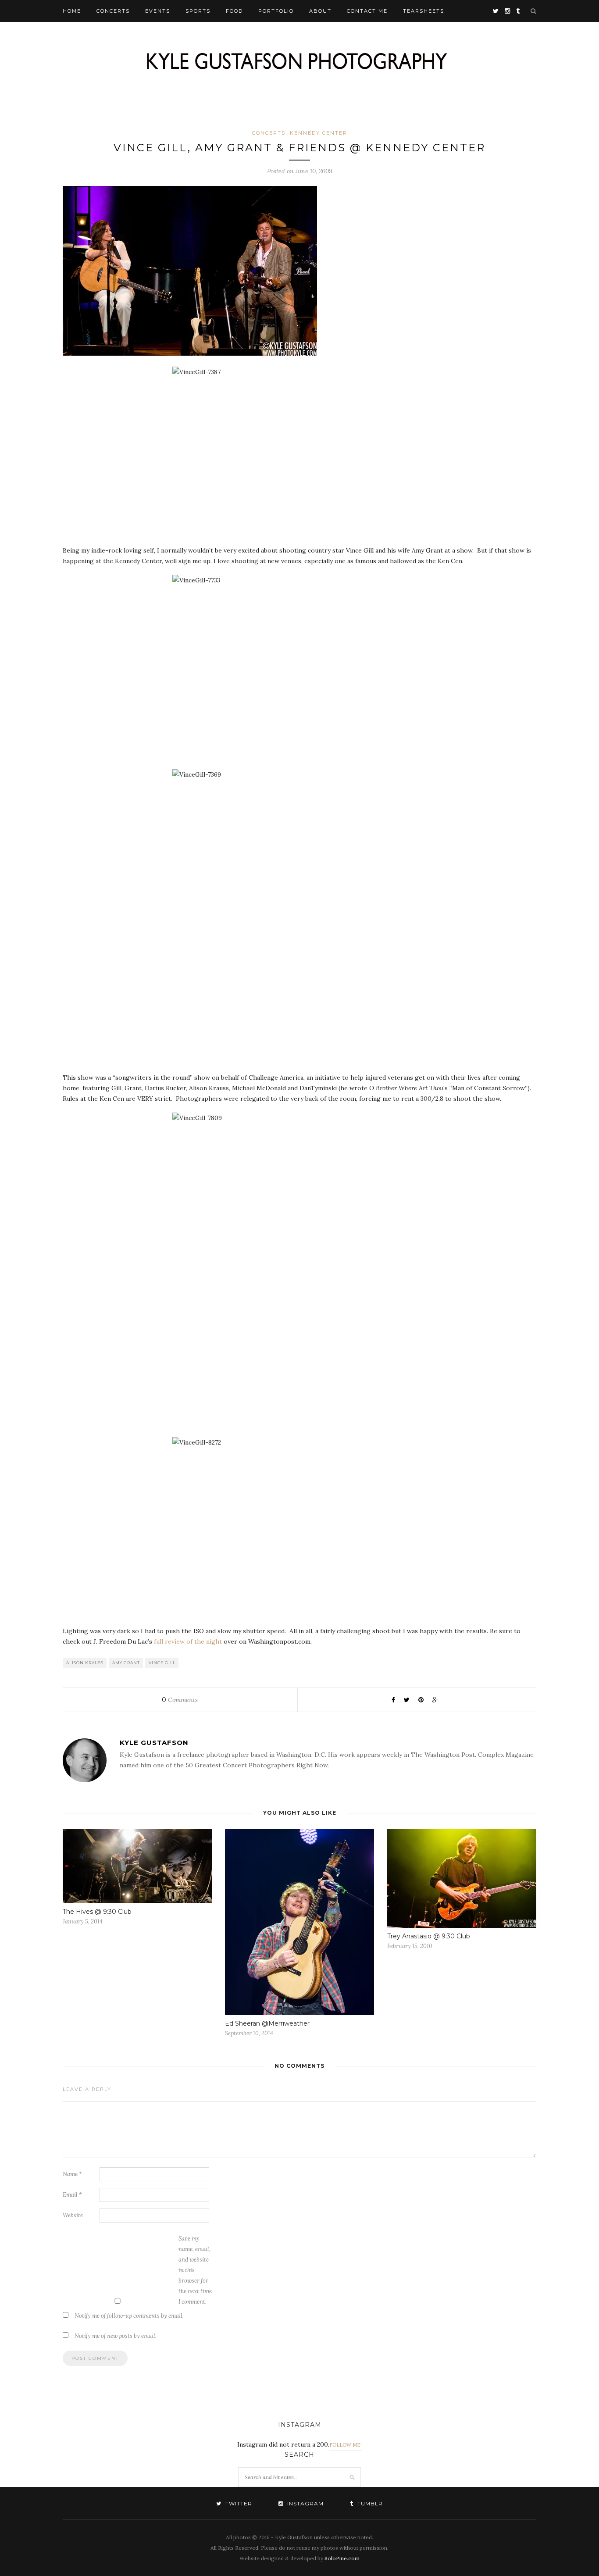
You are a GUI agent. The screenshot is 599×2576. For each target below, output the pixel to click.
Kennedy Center (319, 133)
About (320, 11)
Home (72, 11)
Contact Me (367, 11)
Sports (198, 11)
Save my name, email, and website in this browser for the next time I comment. (195, 2270)
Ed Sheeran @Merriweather (267, 2023)
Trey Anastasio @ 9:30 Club (429, 1936)
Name (72, 2174)
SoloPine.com (342, 2558)
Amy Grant (126, 1663)
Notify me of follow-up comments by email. (129, 2316)
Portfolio (276, 11)
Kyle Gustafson (154, 1743)
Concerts (113, 11)
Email (72, 2195)
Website (73, 2215)
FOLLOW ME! (346, 2445)
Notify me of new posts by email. (116, 2336)
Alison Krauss (85, 1663)
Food (234, 11)
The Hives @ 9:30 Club (97, 1912)
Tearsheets (424, 11)
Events (158, 11)
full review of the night (188, 1641)
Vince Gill (162, 1663)
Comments (180, 1700)
